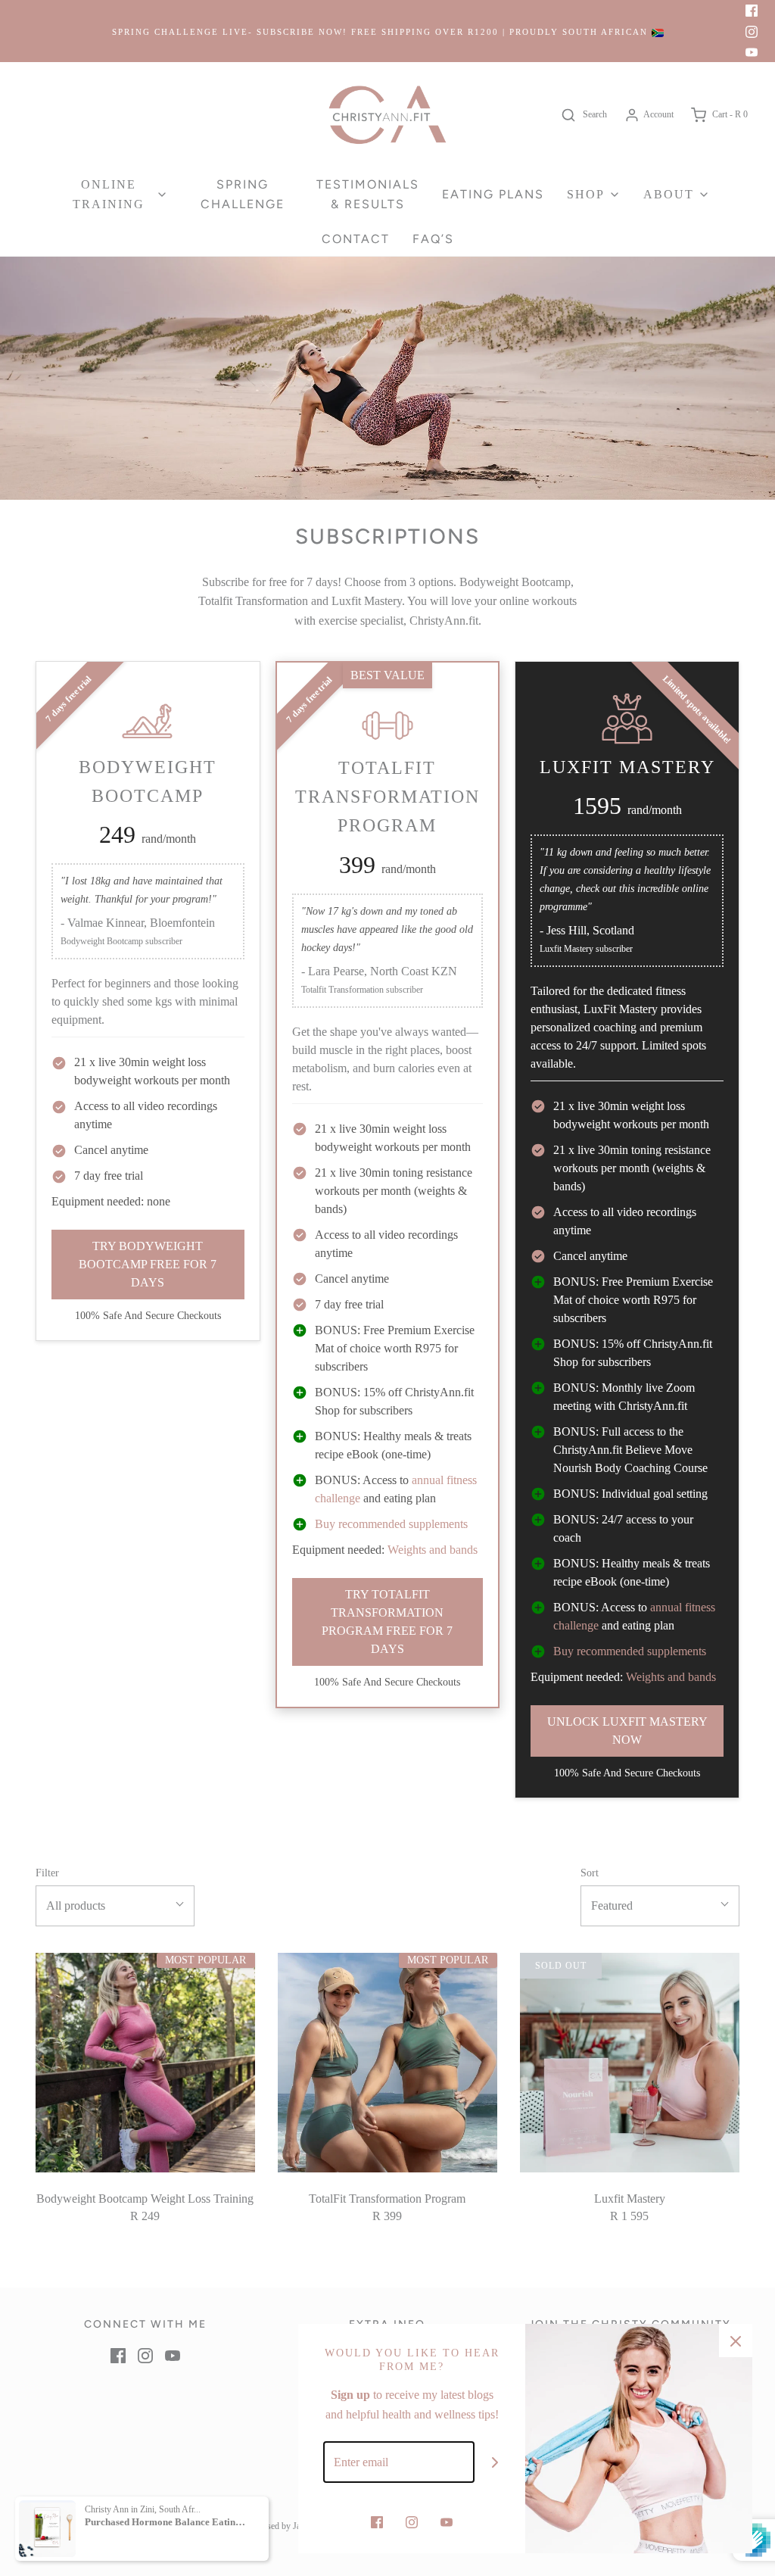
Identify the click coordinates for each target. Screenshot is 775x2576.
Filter (47, 1873)
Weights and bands (431, 1550)
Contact (356, 239)
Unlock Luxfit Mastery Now (627, 1731)
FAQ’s (433, 239)
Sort (590, 1873)
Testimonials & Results (368, 194)
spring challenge (243, 194)
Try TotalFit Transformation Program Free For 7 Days (387, 1622)
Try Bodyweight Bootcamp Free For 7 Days (148, 1264)
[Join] (495, 2462)
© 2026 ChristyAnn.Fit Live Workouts (105, 2526)
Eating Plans (493, 194)
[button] (115, 1906)
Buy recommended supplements (391, 1524)
